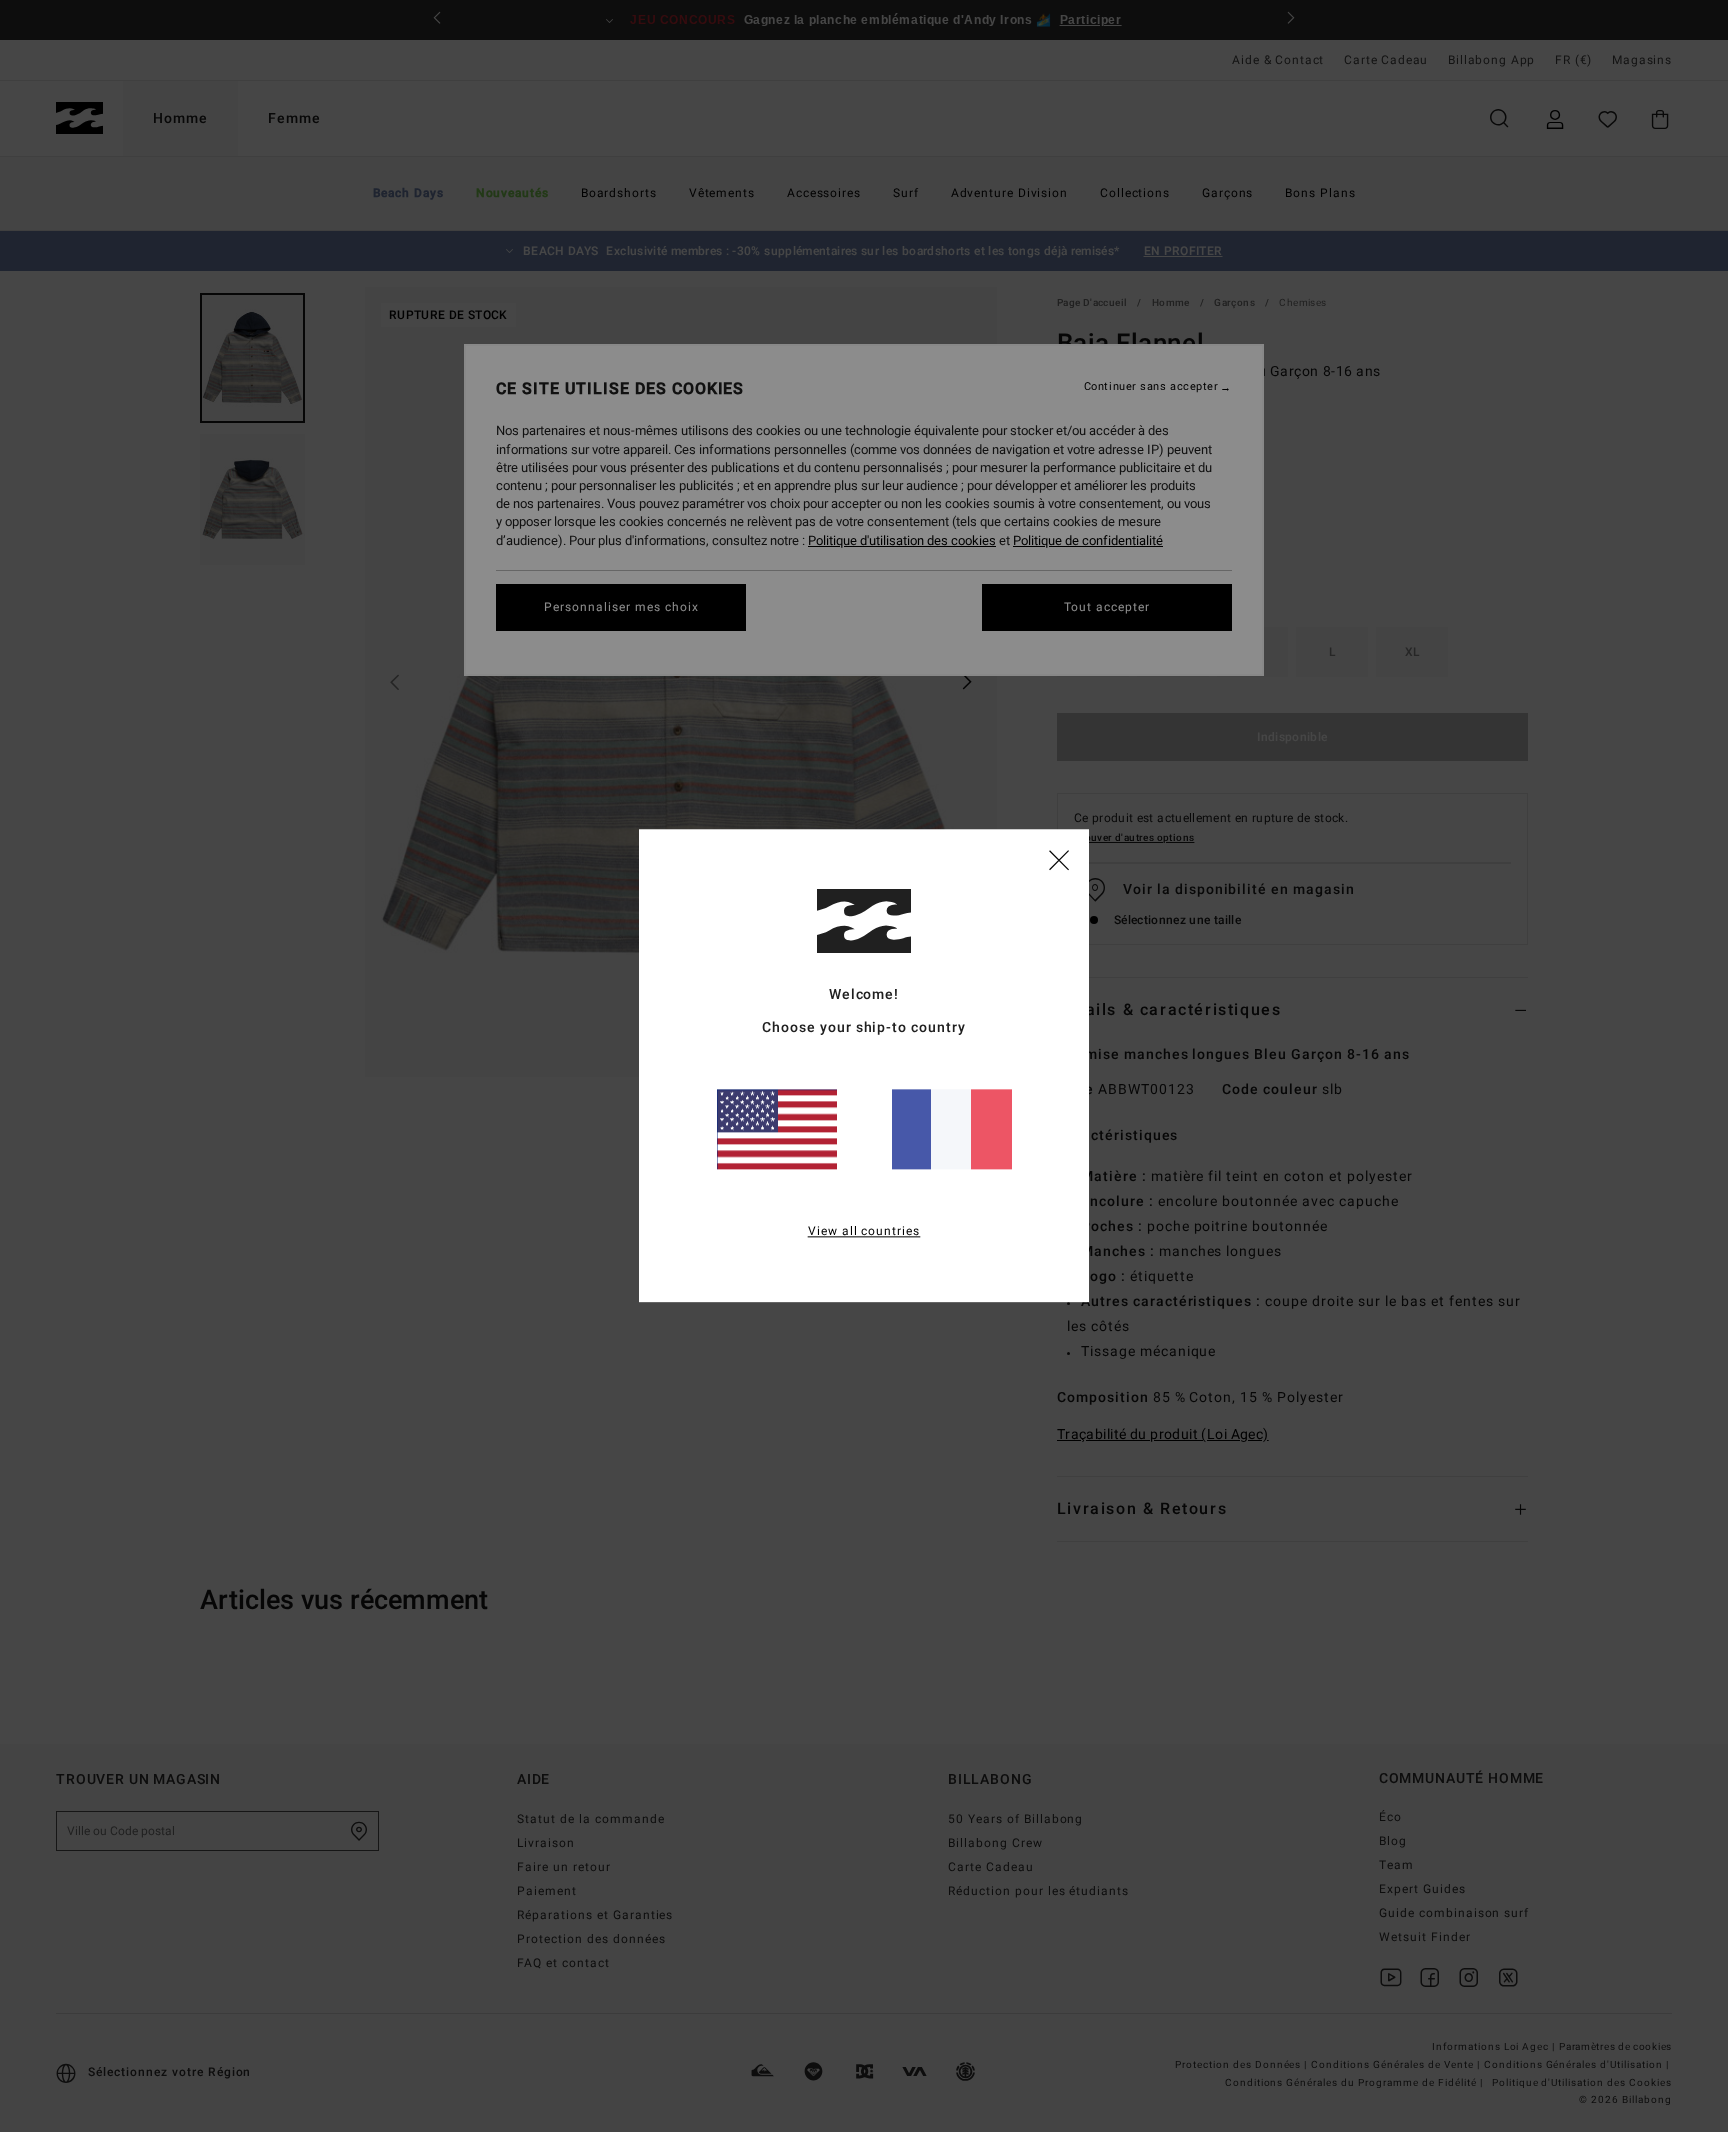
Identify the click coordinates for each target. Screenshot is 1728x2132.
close (1059, 859)
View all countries (864, 1232)
